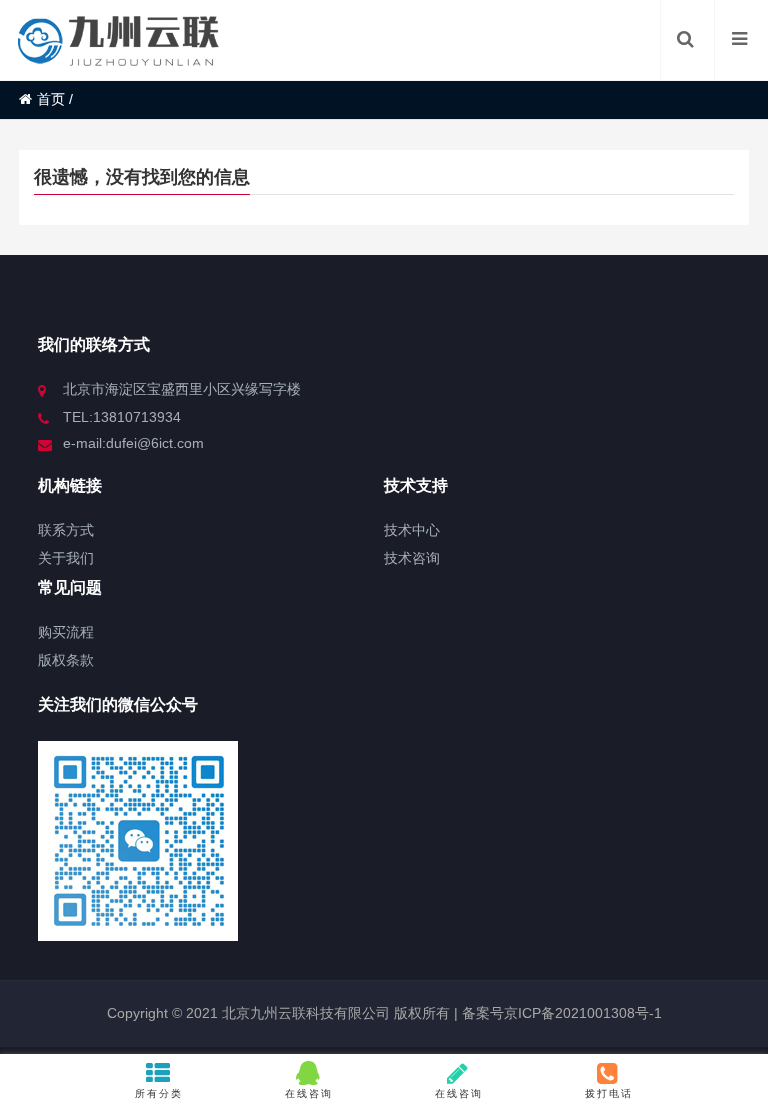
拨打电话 (609, 1093)
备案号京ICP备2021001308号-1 (560, 1013)
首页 (51, 99)
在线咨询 (309, 1093)
